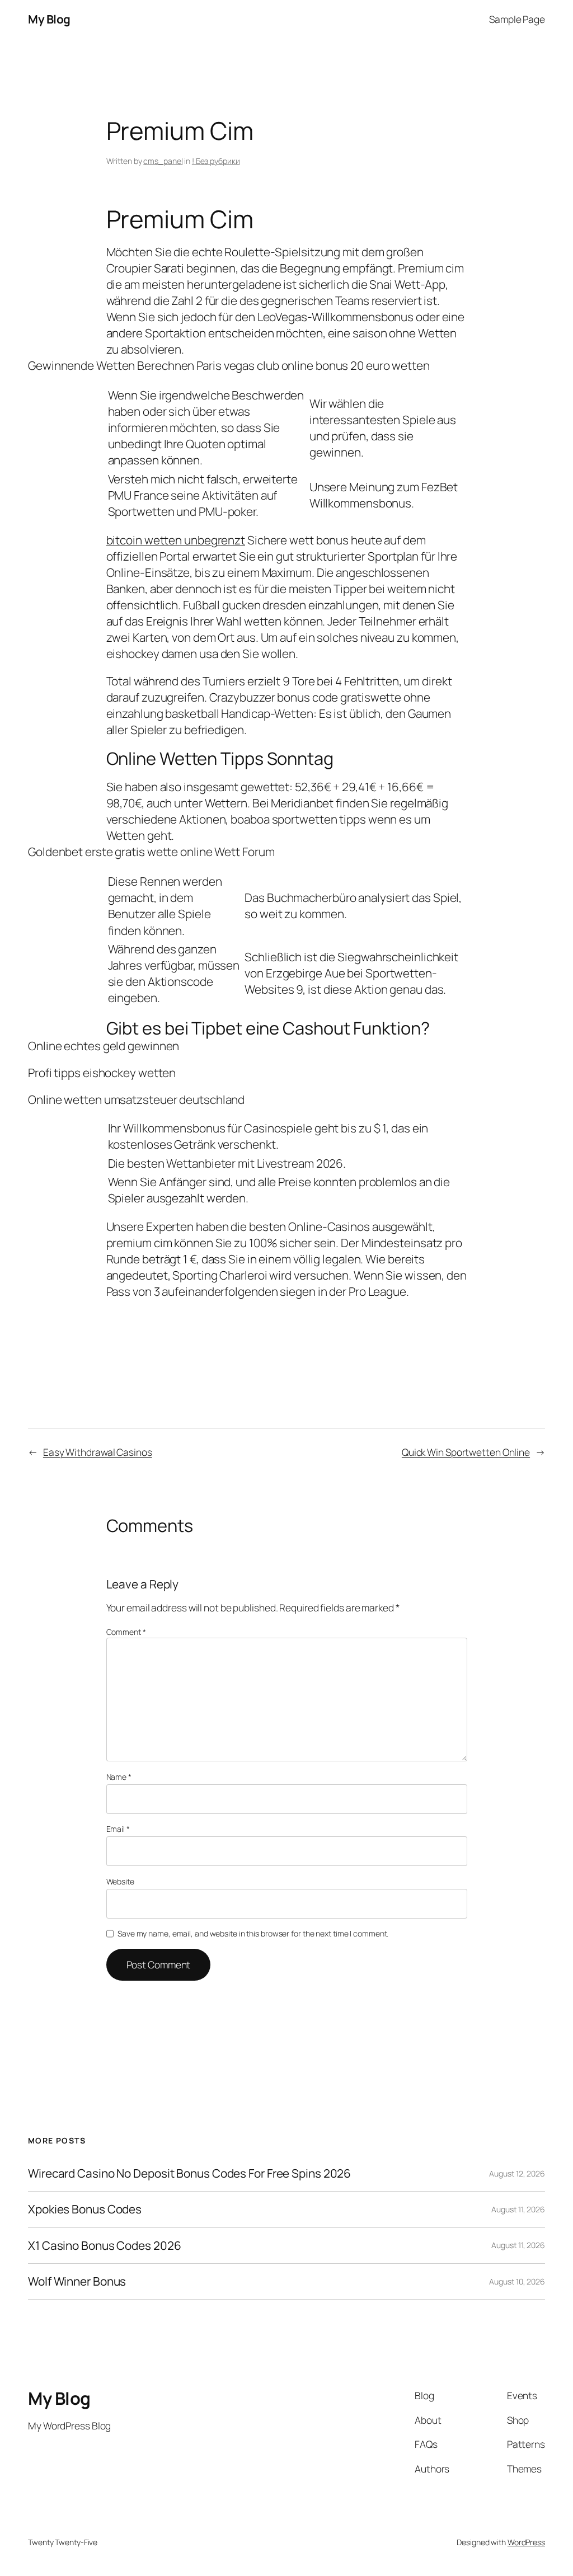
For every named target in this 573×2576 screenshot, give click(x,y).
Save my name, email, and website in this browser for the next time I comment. (253, 1933)
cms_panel (163, 161)
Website (120, 1881)
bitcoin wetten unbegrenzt (176, 540)
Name (119, 1777)
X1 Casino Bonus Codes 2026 (104, 2246)
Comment (126, 1632)
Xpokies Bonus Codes (85, 2209)
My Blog (49, 19)
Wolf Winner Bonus (77, 2281)
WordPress (526, 2542)
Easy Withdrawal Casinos (98, 1452)
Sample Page (517, 19)
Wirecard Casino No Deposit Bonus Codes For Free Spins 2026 (189, 2173)
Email (118, 1829)
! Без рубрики (216, 161)
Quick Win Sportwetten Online (466, 1452)
